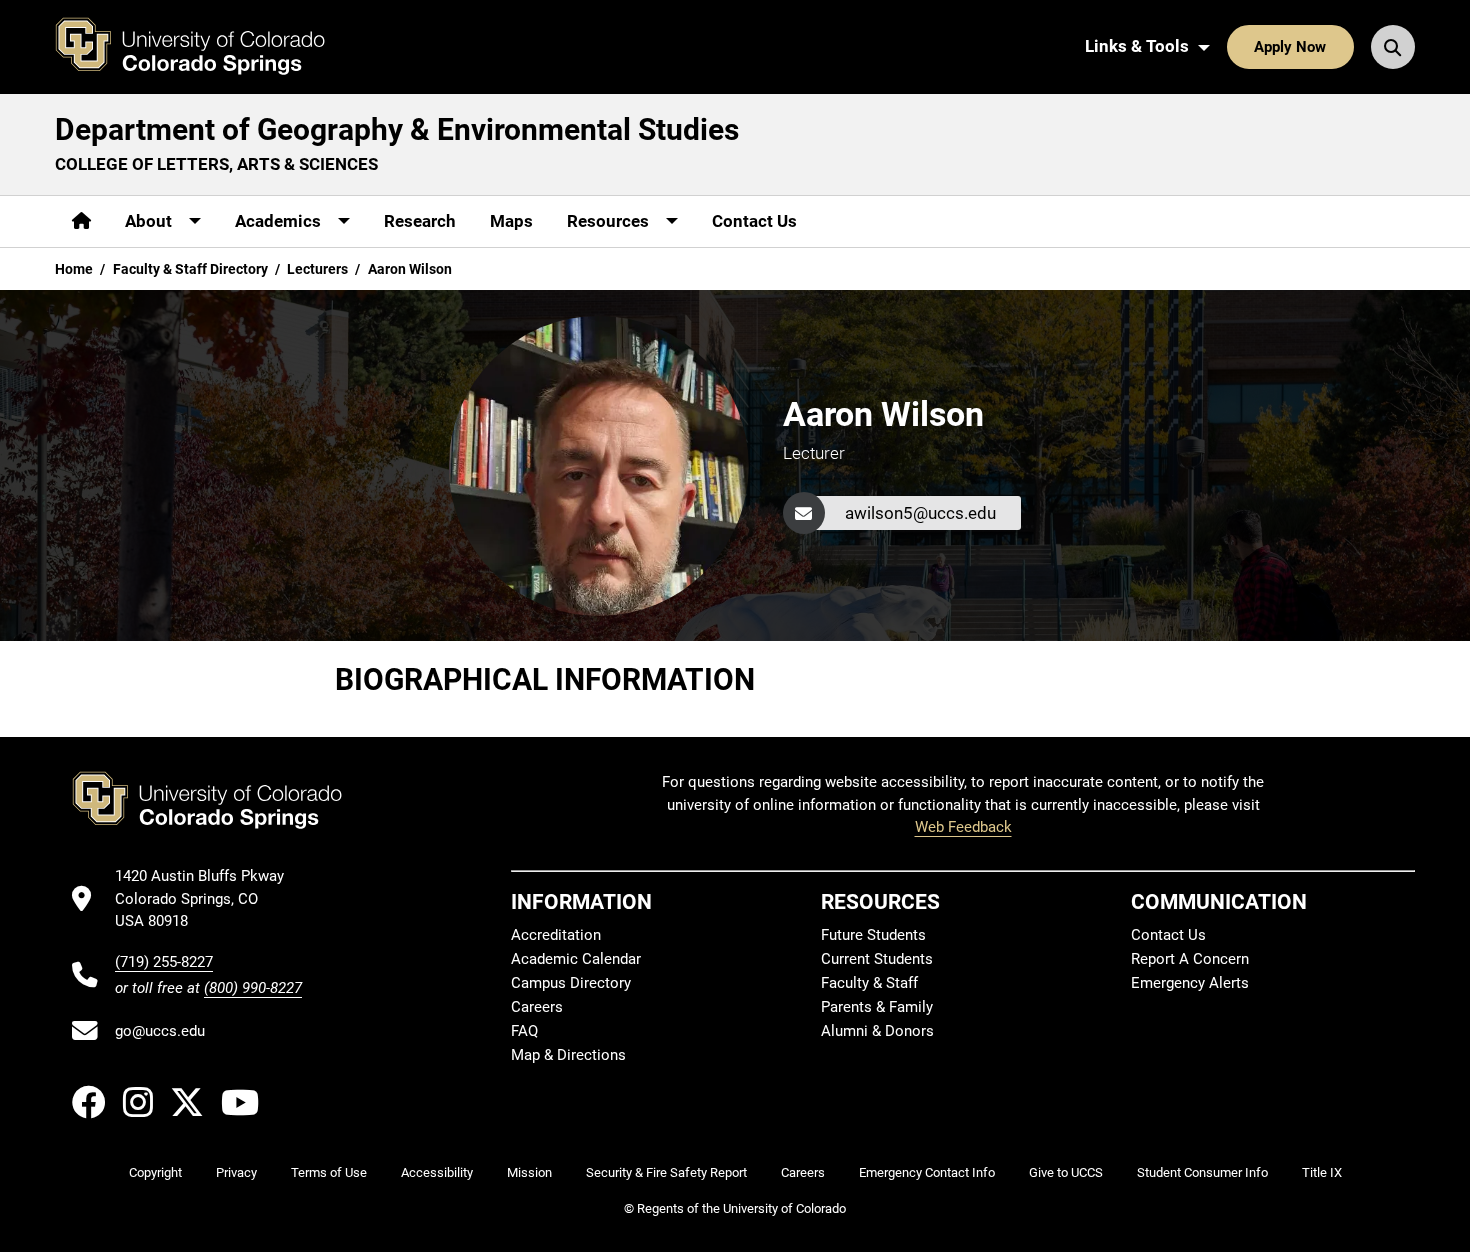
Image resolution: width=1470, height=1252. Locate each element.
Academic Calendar (576, 959)
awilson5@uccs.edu (920, 513)
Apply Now (1290, 47)
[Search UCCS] (1393, 47)
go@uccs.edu (160, 1031)
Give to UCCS (1066, 1172)
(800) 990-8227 (253, 988)
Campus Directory (571, 983)
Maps (511, 221)
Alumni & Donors (877, 1031)
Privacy (236, 1172)
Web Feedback (963, 827)
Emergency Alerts (1190, 983)
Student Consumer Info (1202, 1172)
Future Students (873, 935)
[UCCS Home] (205, 47)
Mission (529, 1172)
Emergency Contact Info (927, 1172)
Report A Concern (1190, 959)
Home (74, 269)
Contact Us (754, 221)
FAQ (524, 1031)
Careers (537, 1007)
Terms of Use (329, 1172)
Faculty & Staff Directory (190, 269)
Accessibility (437, 1172)
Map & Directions (568, 1055)
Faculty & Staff (869, 983)
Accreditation (556, 935)
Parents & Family (877, 1007)
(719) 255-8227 (164, 962)
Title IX (1322, 1172)
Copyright (155, 1172)
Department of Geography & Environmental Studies (397, 129)
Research (420, 221)
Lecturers (317, 269)
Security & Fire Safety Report (666, 1172)
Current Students (877, 959)
